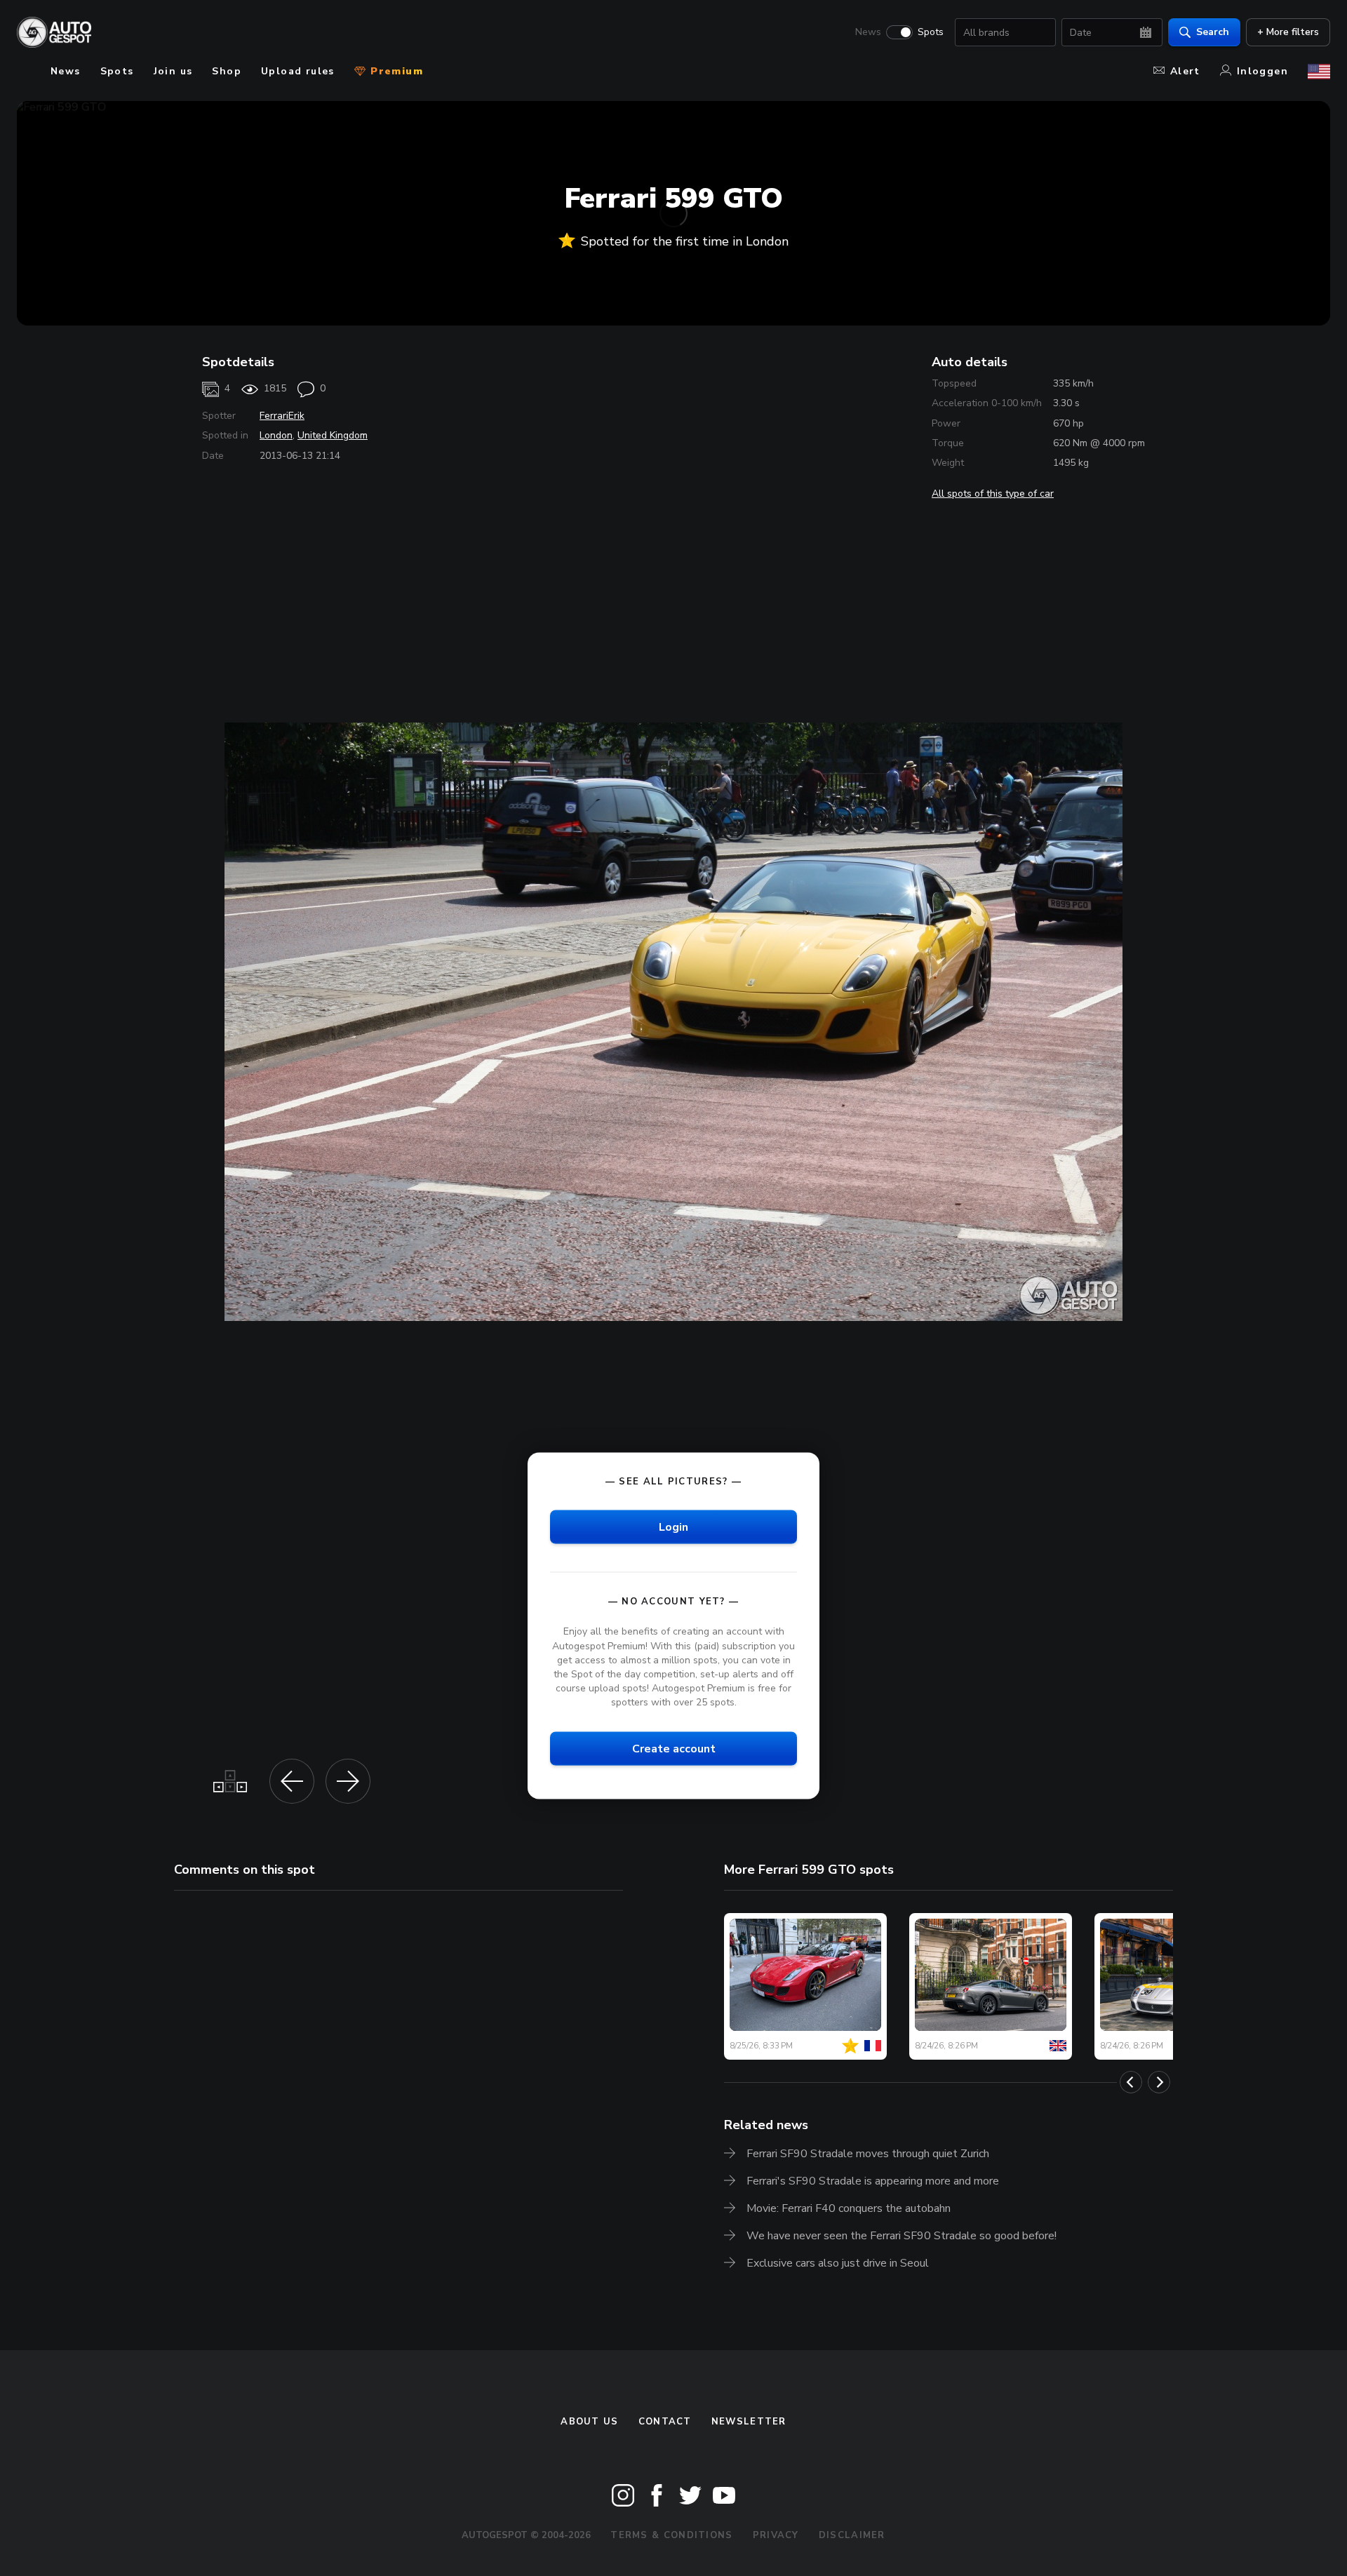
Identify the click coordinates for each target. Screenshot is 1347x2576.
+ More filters (1288, 32)
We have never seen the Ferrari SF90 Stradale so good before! (902, 2236)
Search (1213, 32)
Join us (173, 71)
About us (589, 2422)
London (276, 435)
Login (673, 1527)
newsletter (749, 2422)
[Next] (1159, 2082)
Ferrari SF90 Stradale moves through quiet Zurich (868, 2154)
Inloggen (1262, 71)
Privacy (776, 2535)
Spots (931, 32)
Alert (1185, 71)
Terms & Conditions (671, 2535)
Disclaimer (852, 2535)
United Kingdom (333, 435)
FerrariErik (282, 416)
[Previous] (1131, 2082)
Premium (395, 71)
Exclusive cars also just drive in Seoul (838, 2263)
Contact (665, 2422)
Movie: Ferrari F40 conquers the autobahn (849, 2208)
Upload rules (298, 71)
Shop (227, 71)
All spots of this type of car (993, 494)
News (868, 32)
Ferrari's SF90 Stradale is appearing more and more (873, 2181)
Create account (674, 1749)
